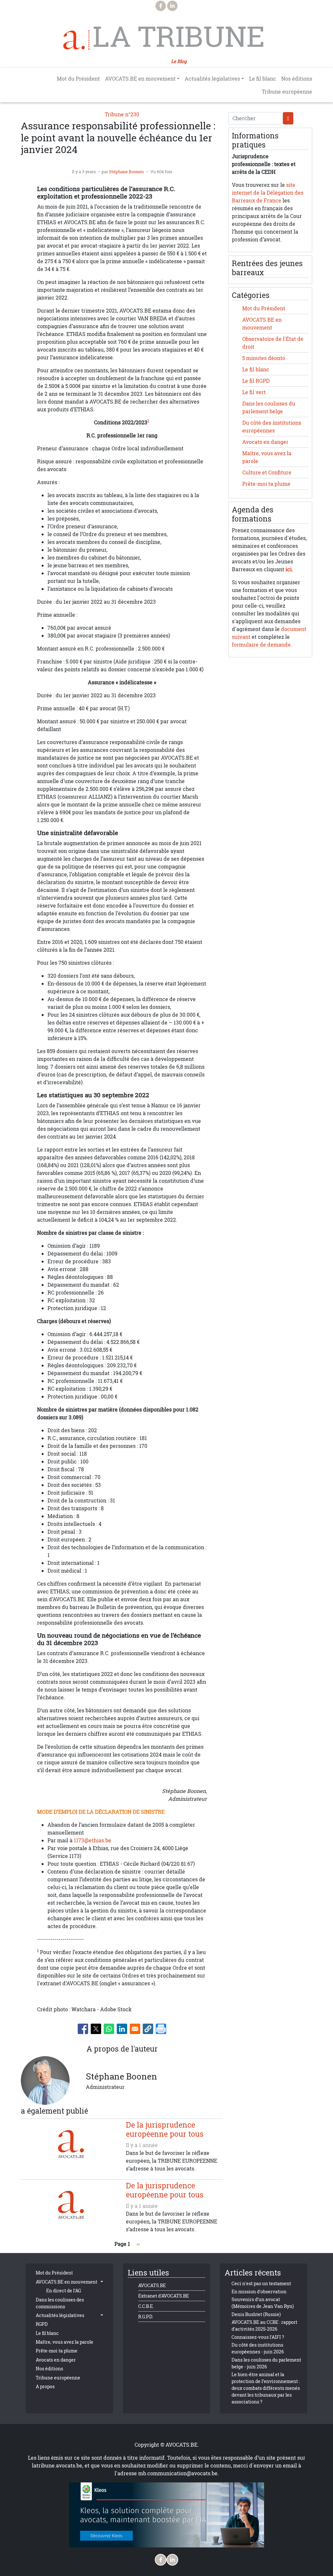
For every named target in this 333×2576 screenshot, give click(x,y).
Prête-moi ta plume (266, 484)
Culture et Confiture (267, 472)
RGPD (42, 2324)
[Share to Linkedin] (122, 2029)
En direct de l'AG (64, 2291)
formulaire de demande (261, 645)
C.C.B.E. (146, 2306)
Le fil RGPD (256, 381)
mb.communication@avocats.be (178, 2473)
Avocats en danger (265, 442)
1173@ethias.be (93, 1840)
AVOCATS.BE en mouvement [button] (140, 79)
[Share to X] (96, 2029)
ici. (289, 569)
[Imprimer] (161, 2029)
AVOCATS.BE (152, 2285)
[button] (148, 2029)
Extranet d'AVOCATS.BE (164, 2296)
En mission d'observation (259, 2292)
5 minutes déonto (264, 358)
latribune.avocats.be (57, 2466)
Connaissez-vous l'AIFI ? (258, 2337)
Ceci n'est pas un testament (261, 2283)
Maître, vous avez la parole (65, 2342)
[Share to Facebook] (83, 2029)
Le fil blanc (263, 79)
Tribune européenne (287, 92)
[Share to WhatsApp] (109, 2029)
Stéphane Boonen (126, 172)
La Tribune (179, 36)
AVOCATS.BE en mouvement (67, 2282)
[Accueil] (76, 40)
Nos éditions (297, 79)
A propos (45, 2386)
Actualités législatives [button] (212, 79)
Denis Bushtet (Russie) (256, 2314)
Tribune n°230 (122, 114)
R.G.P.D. (146, 2317)
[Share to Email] (135, 2029)
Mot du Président (78, 79)
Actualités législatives (60, 2315)
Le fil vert (254, 392)
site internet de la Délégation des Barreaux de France (268, 193)
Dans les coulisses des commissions (60, 2303)
